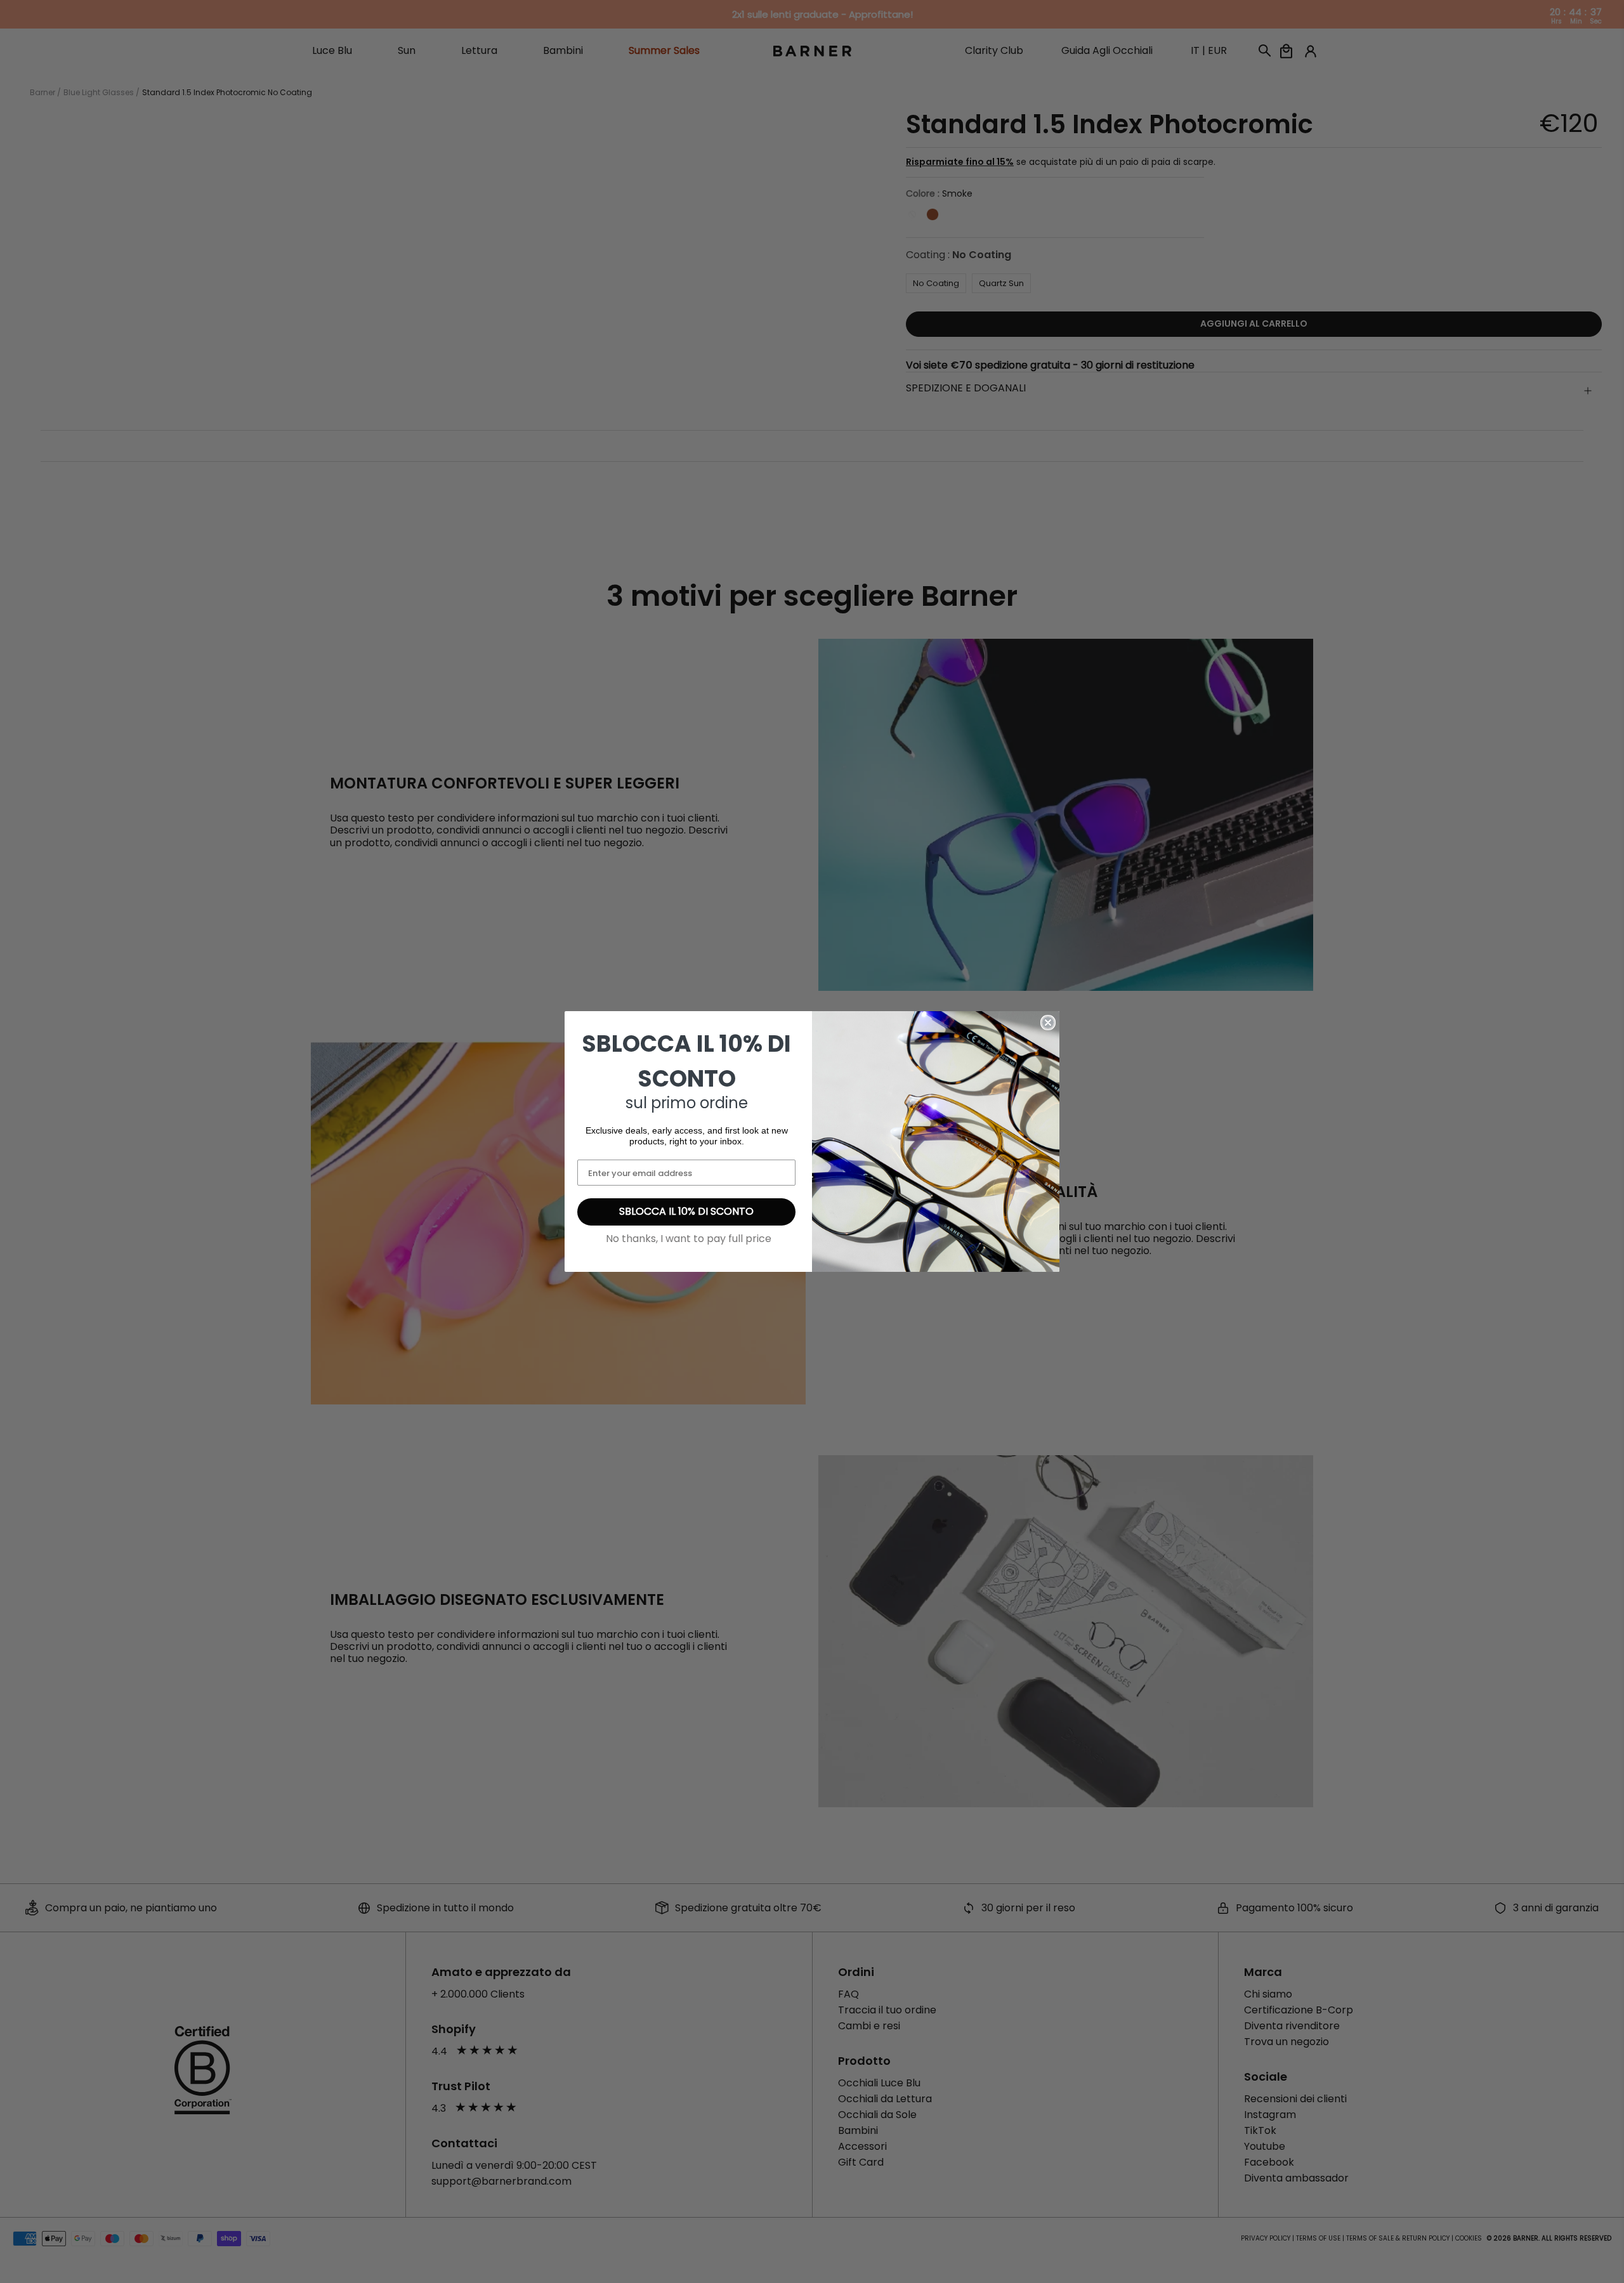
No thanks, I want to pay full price (689, 1239)
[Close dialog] (1048, 1023)
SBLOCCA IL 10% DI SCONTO (686, 1211)
